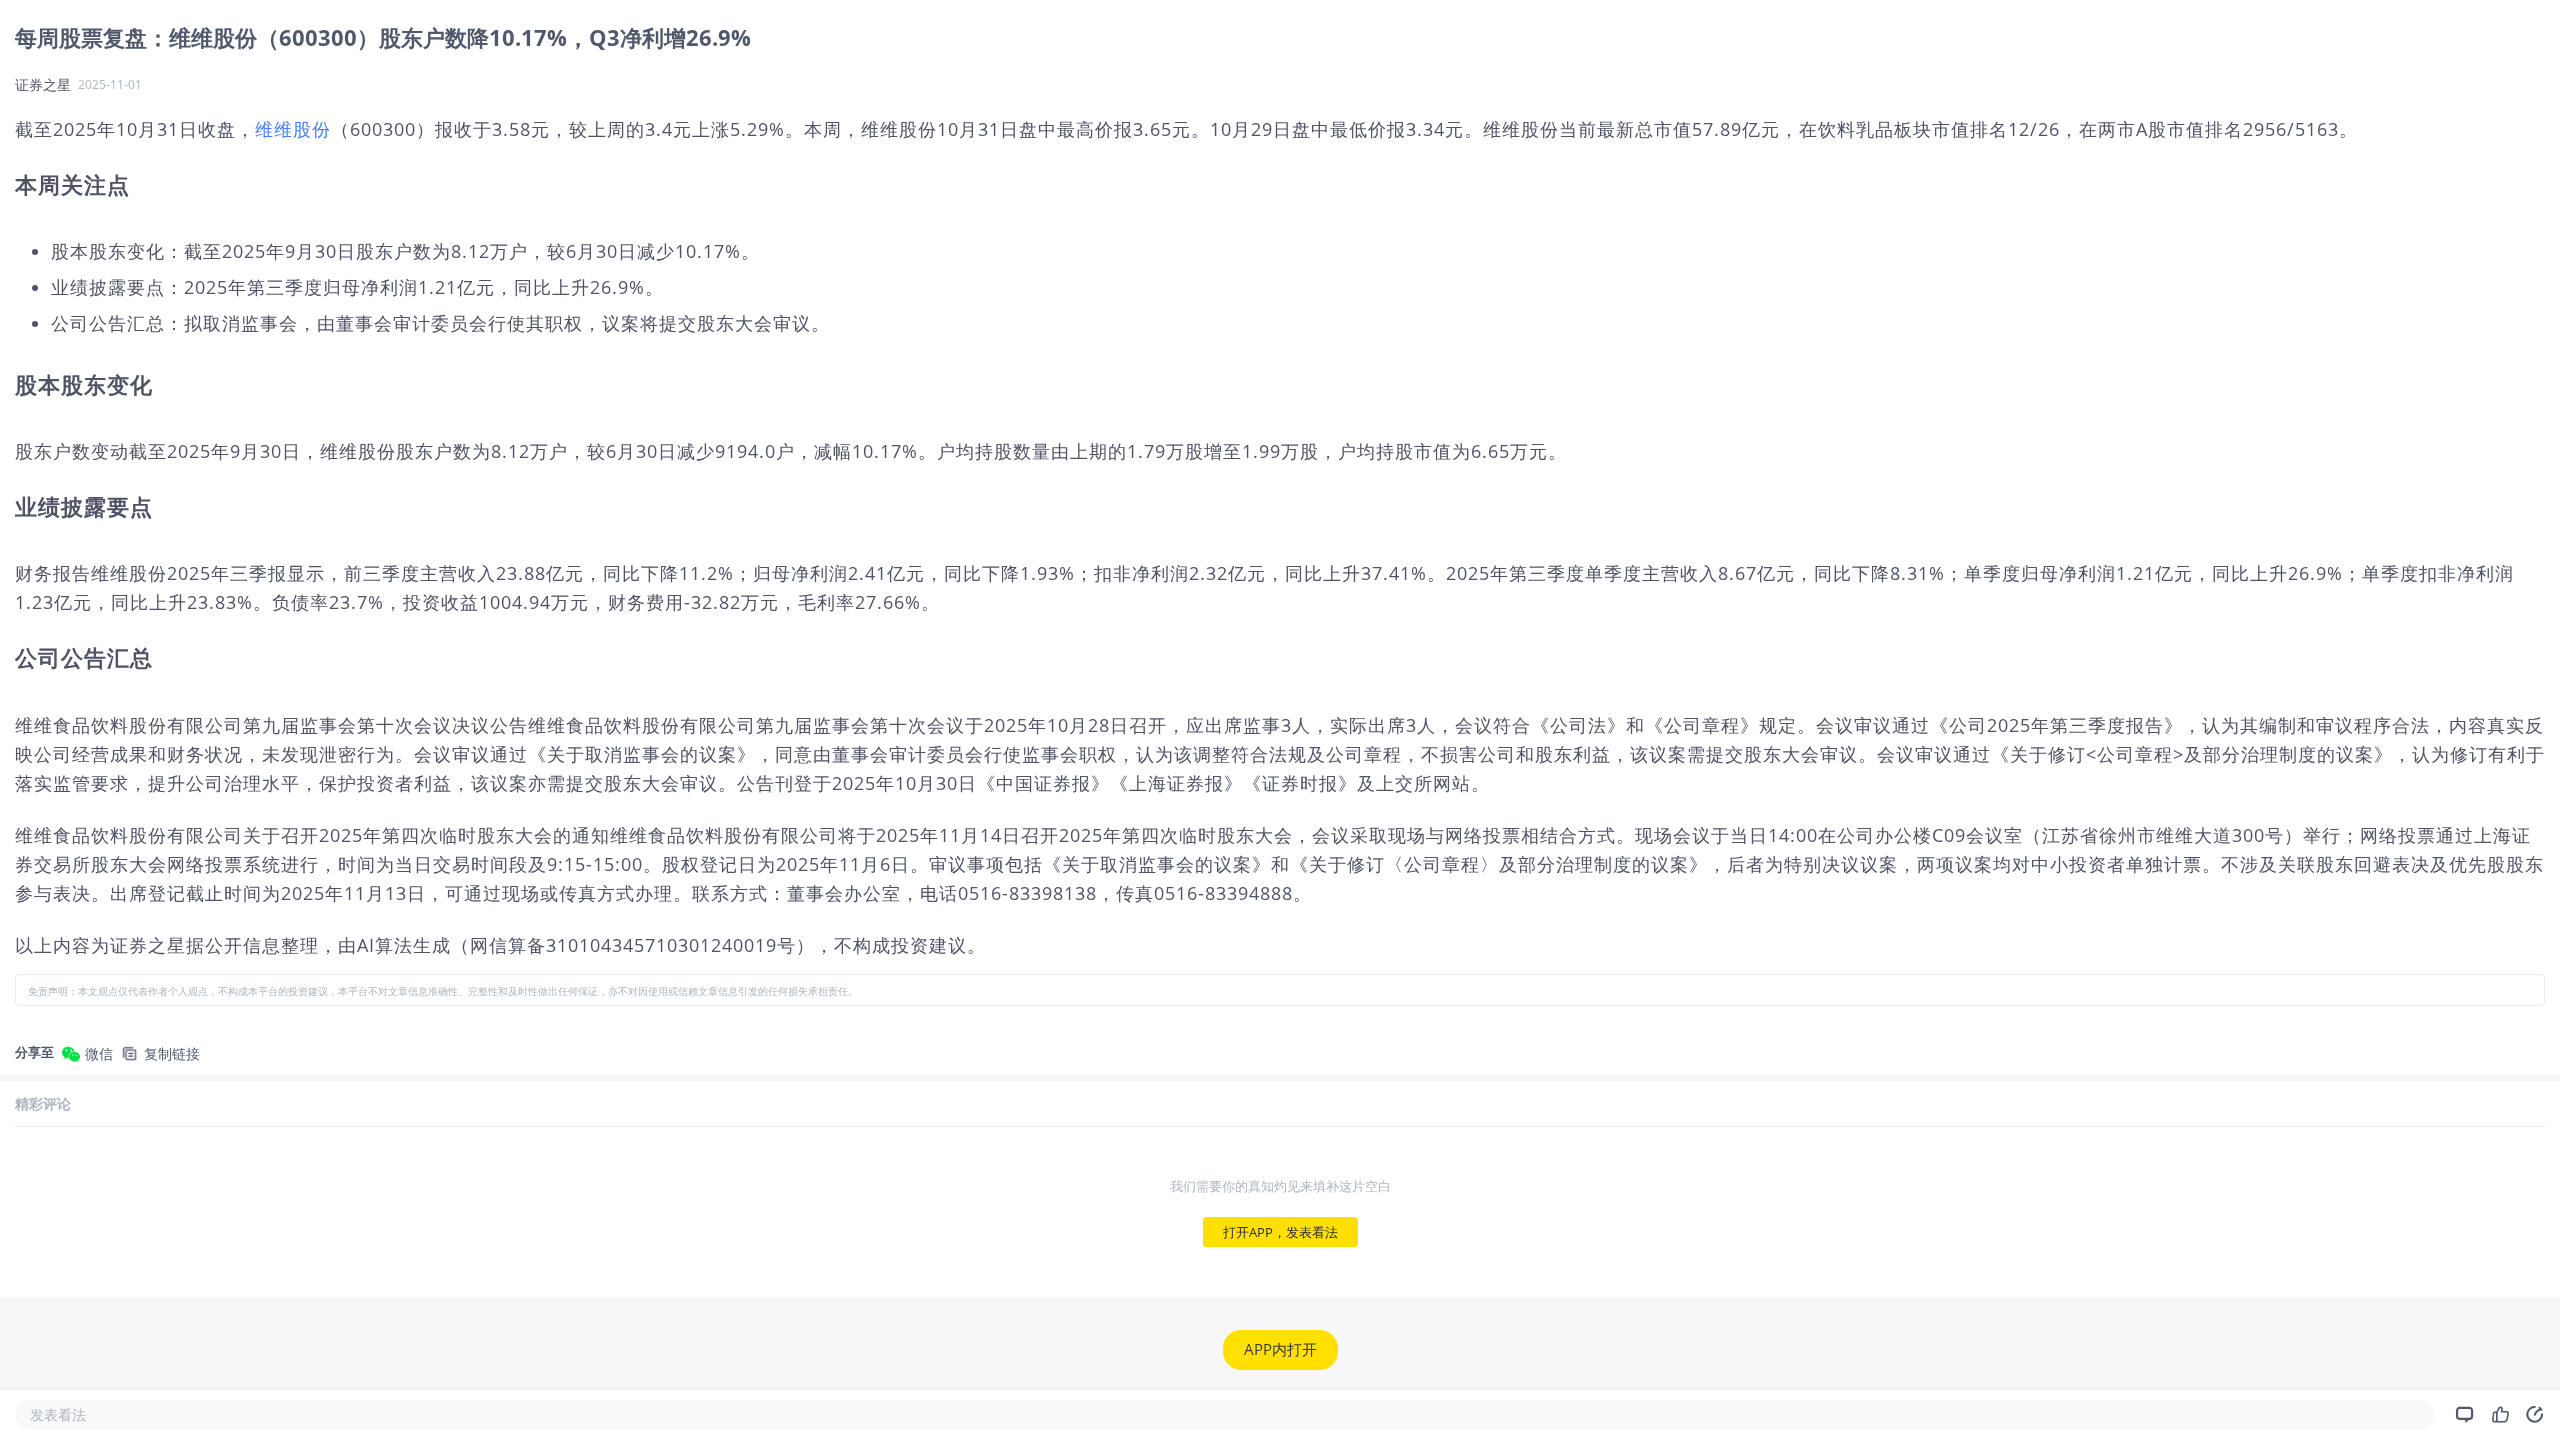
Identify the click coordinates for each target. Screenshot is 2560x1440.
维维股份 (293, 129)
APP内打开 (1280, 1350)
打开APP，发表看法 (1280, 1232)
